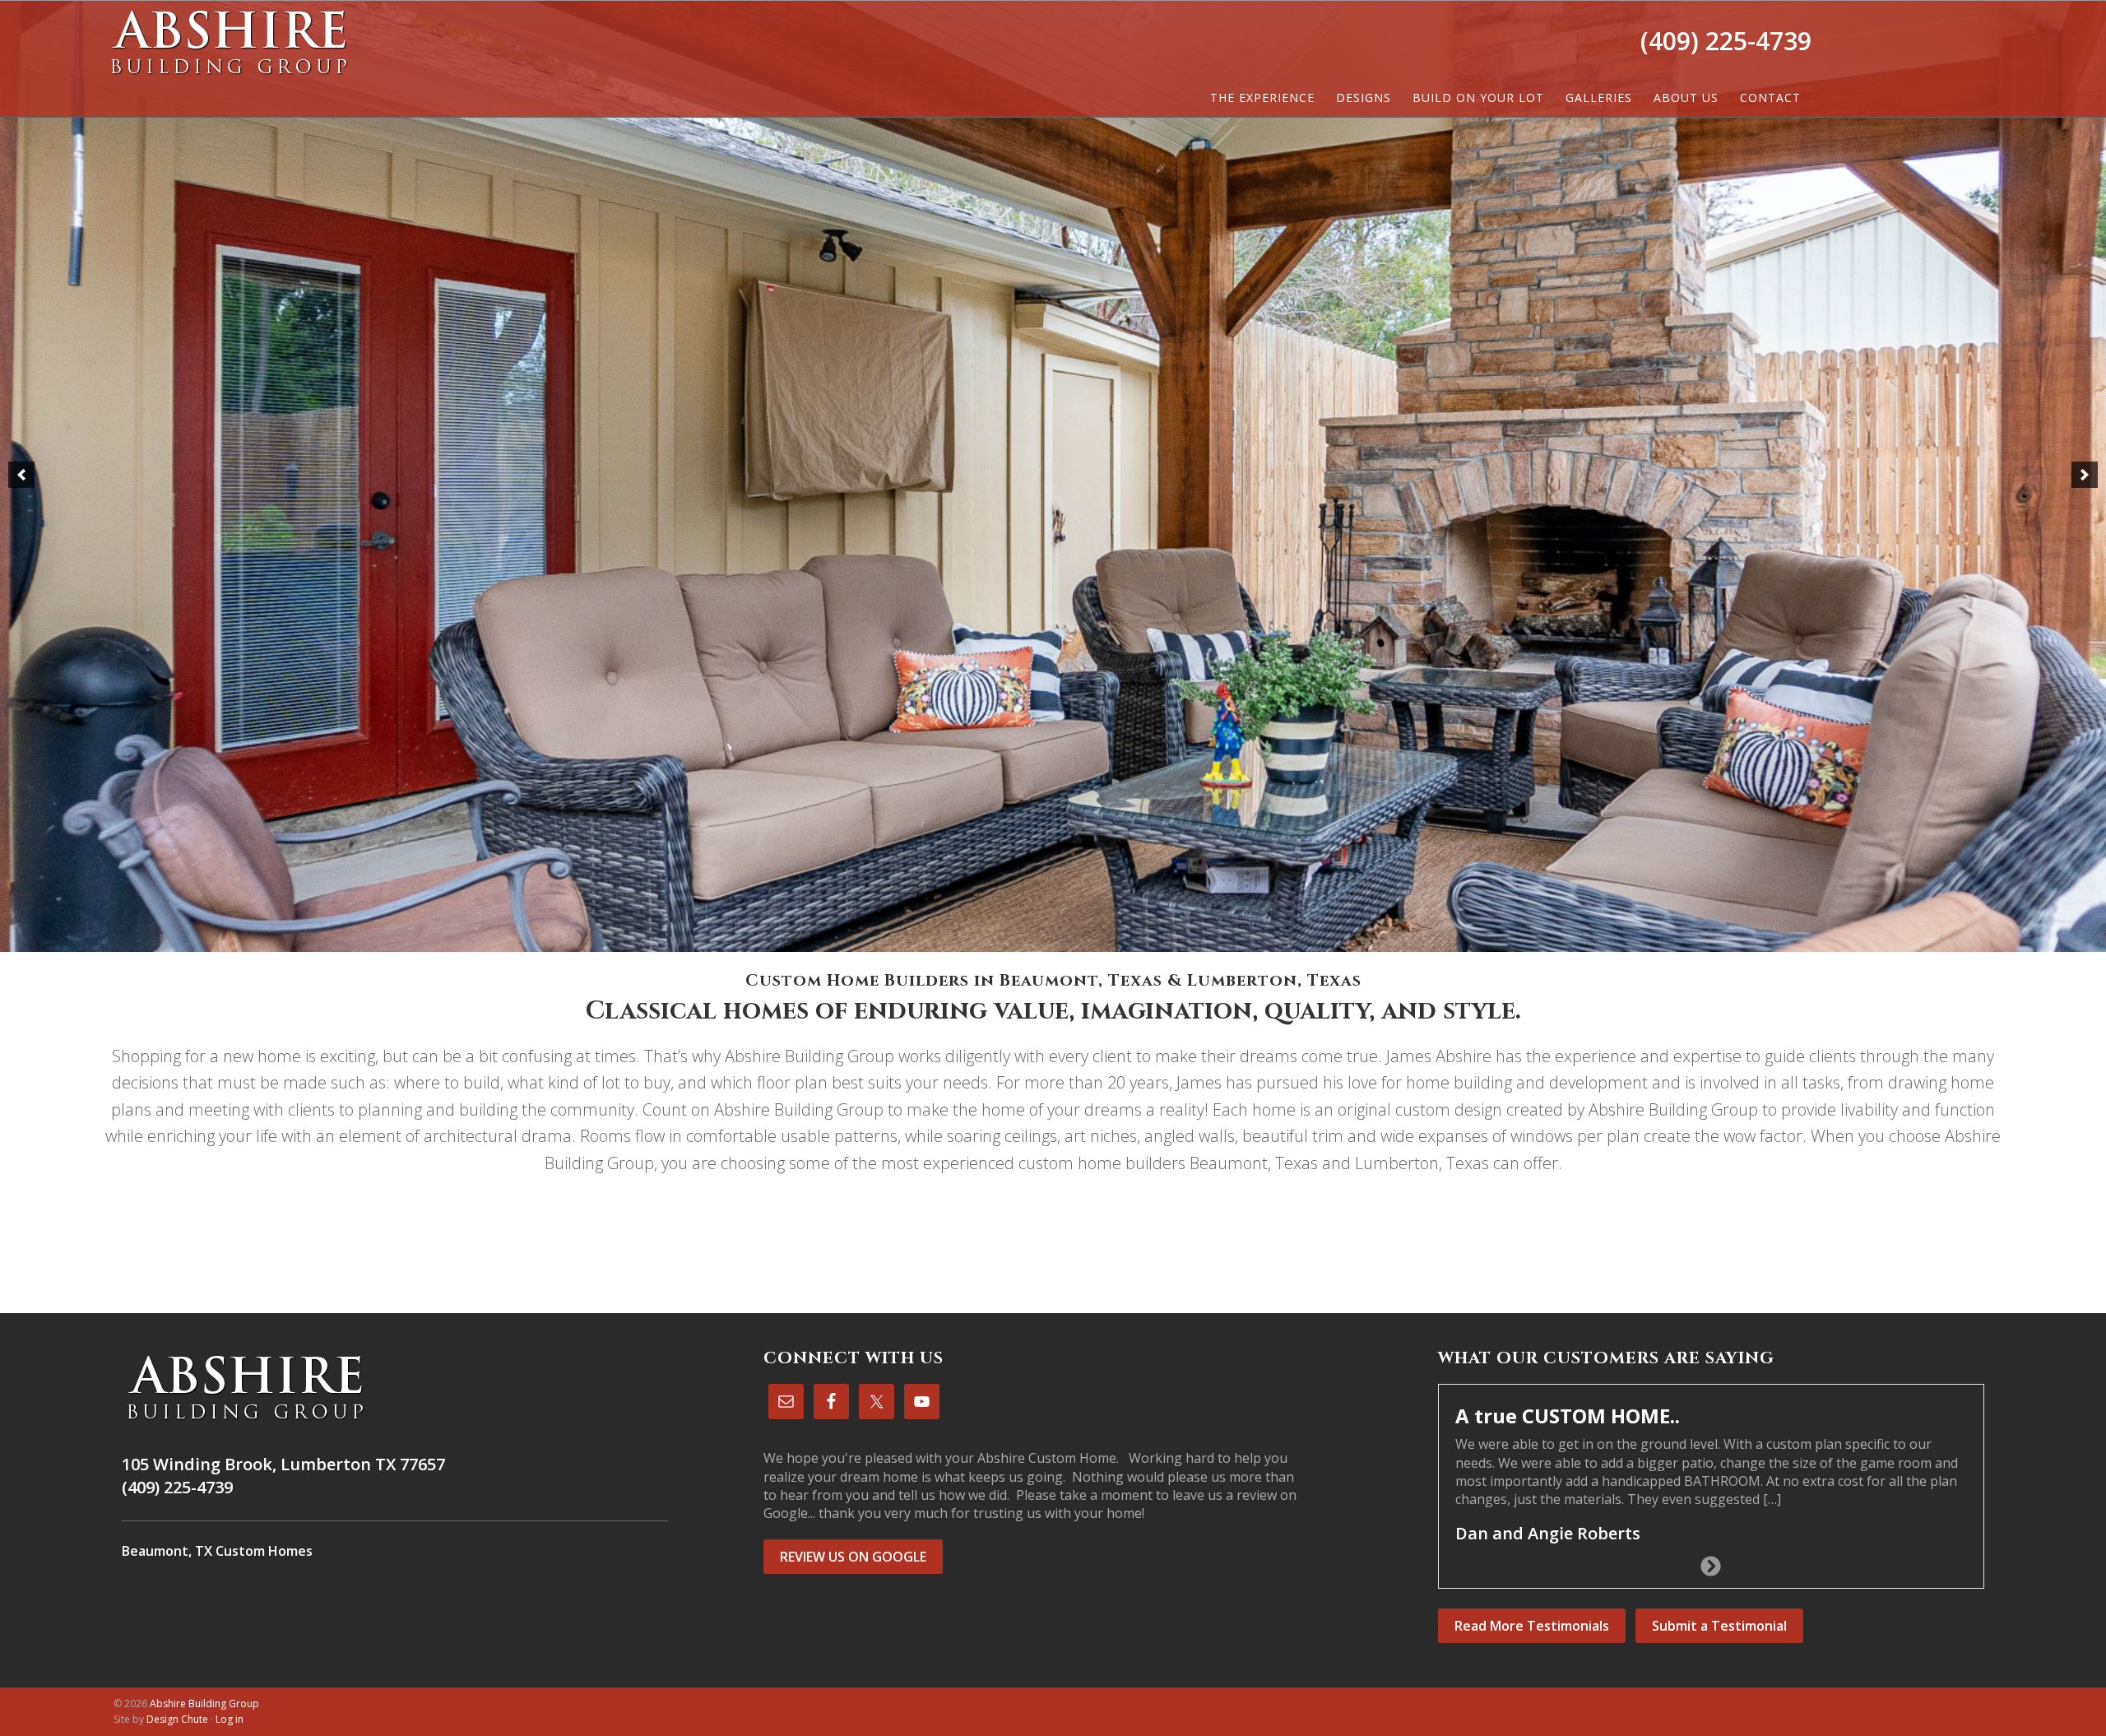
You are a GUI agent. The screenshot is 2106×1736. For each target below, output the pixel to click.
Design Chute (177, 1716)
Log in (230, 1716)
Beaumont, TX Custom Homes (217, 1551)
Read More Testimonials (1532, 1622)
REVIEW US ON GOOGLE (853, 1557)
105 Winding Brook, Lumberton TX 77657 (283, 1464)
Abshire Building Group (229, 42)
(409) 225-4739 (1726, 41)
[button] (21, 475)
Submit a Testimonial (1719, 1622)
